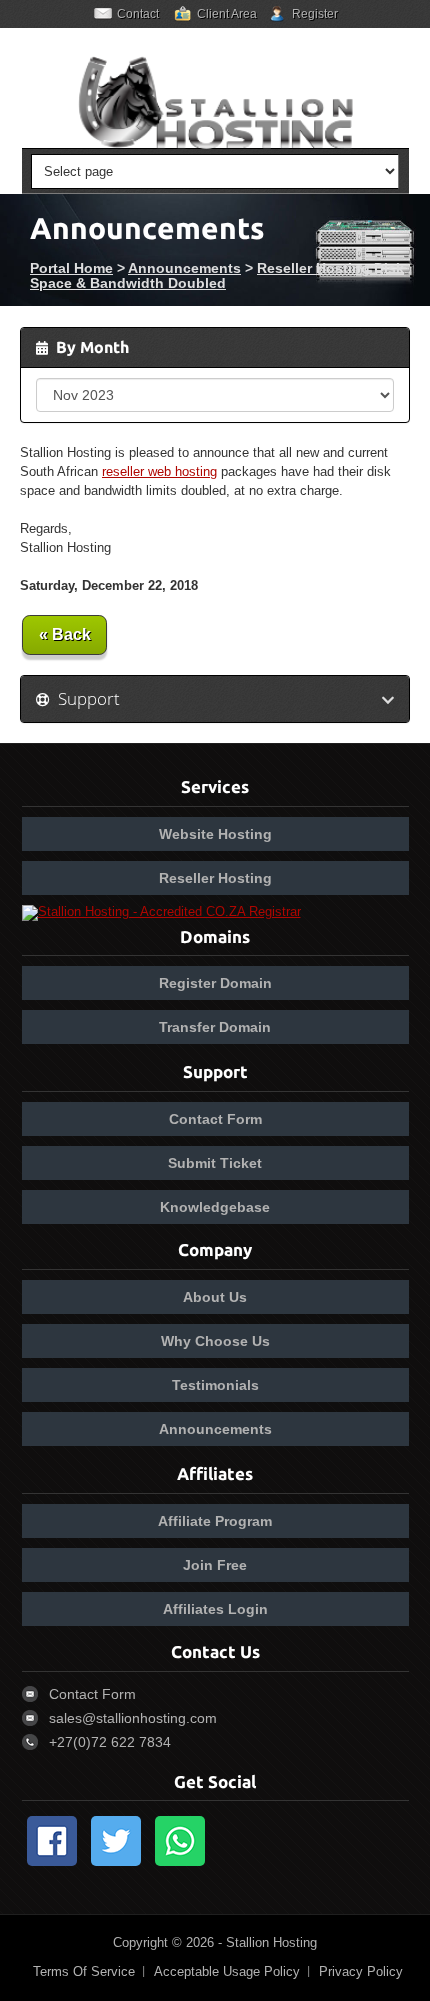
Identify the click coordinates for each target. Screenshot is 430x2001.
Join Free (215, 1565)
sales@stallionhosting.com (133, 1718)
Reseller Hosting (215, 878)
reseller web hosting (159, 471)
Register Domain (215, 983)
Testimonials (215, 1385)
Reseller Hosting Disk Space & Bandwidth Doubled (217, 275)
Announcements (184, 268)
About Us (215, 1297)
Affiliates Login (215, 1609)
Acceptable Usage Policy (227, 1971)
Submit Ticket (215, 1163)
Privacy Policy (361, 1971)
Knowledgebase (215, 1207)
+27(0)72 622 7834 (110, 1742)
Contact (138, 14)
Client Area (227, 14)
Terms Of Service (84, 1971)
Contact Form (215, 1119)
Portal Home (71, 268)
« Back (65, 634)
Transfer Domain (215, 1027)
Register (315, 14)
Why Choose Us (215, 1341)
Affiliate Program (215, 1521)
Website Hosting (215, 834)
